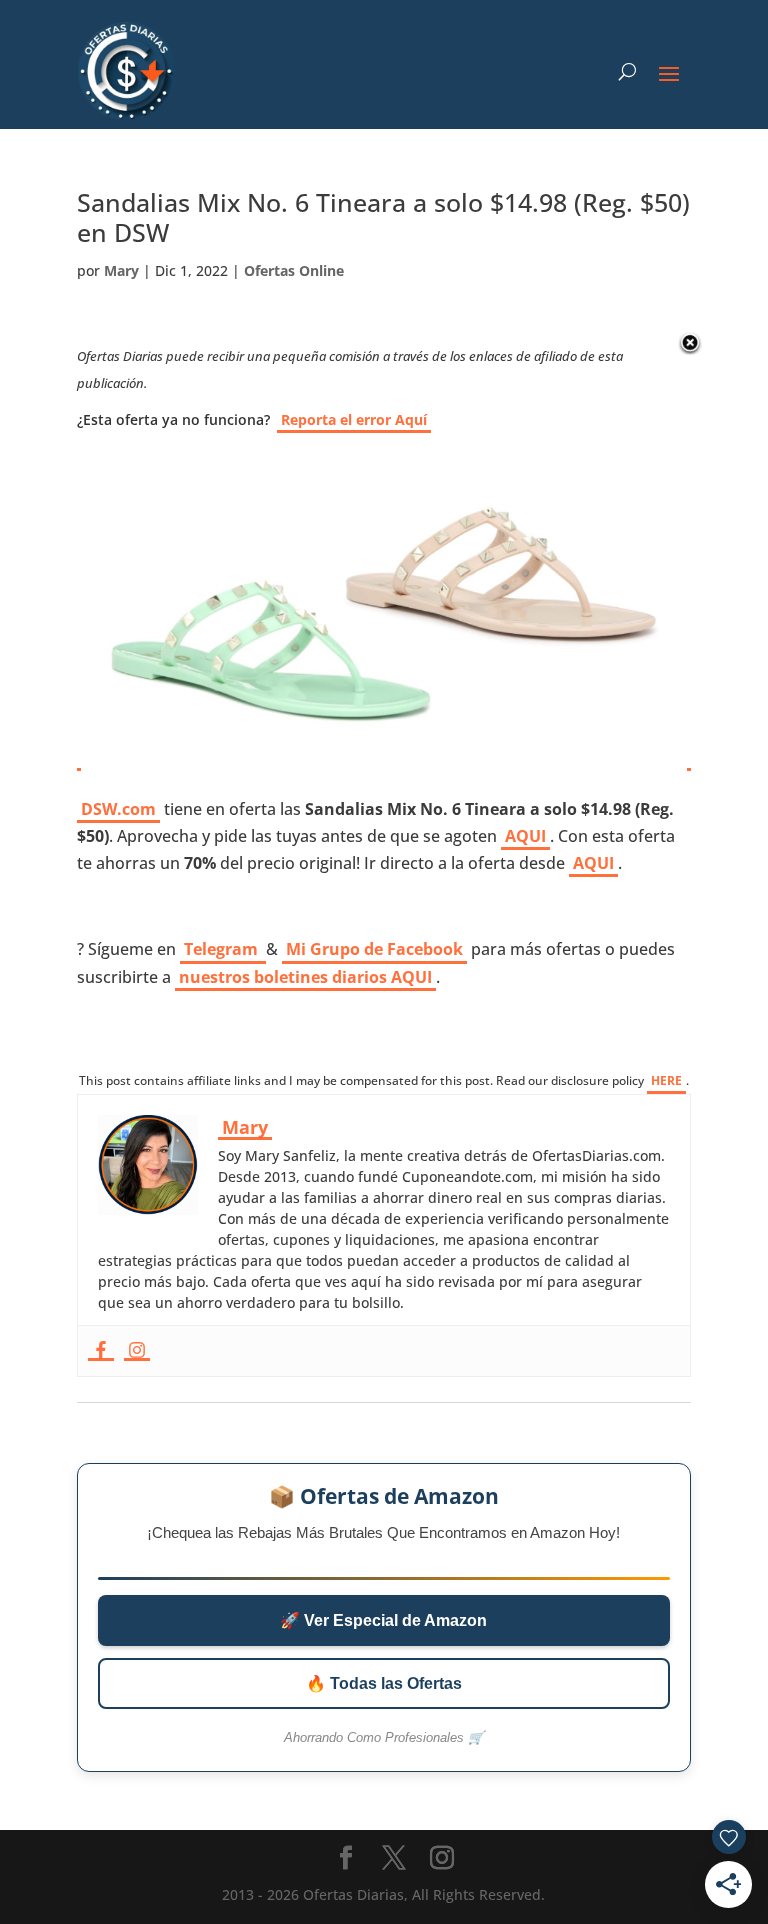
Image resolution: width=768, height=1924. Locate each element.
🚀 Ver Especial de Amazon (383, 1620)
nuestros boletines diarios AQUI (305, 977)
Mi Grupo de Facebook (374, 949)
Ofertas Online (294, 270)
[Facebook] (101, 1351)
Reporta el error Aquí (354, 419)
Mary (121, 270)
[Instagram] (137, 1351)
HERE (666, 1080)
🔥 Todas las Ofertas (384, 1683)
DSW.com (118, 809)
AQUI (525, 836)
